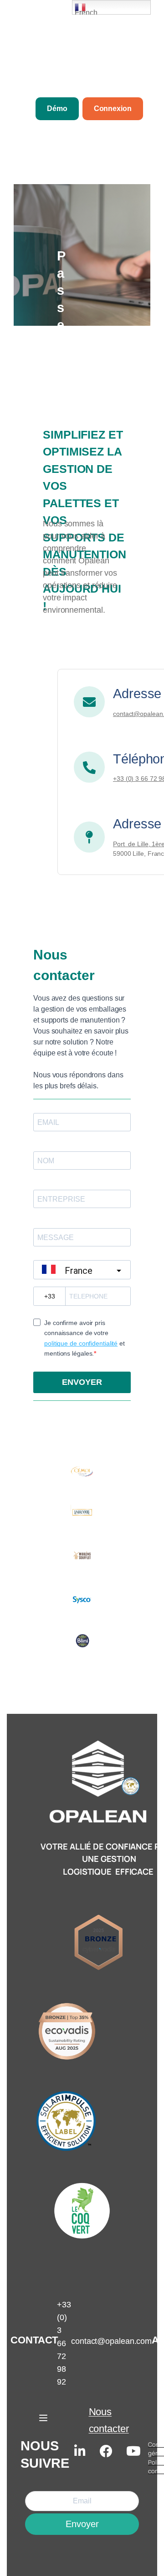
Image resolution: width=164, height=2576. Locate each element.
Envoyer (82, 2524)
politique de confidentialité (81, 1343)
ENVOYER (82, 1382)
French (86, 12)
